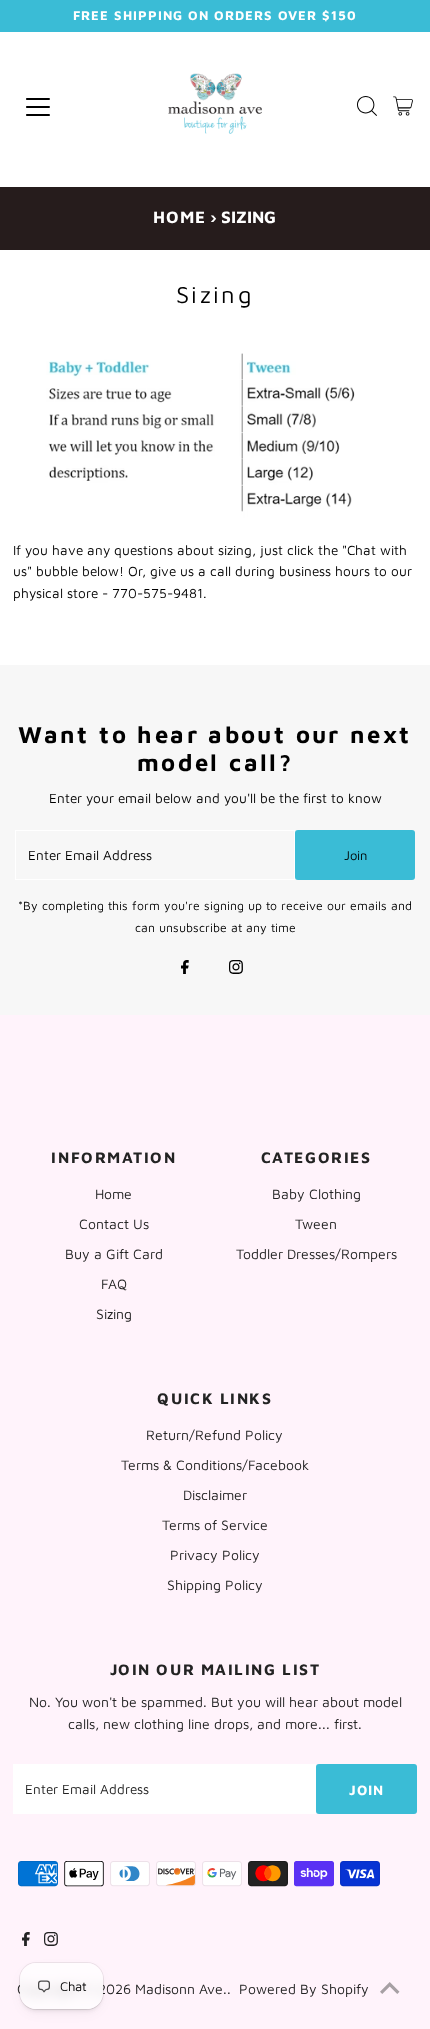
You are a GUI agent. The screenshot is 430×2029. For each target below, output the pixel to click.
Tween (316, 1223)
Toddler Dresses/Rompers (316, 1253)
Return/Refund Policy (214, 1434)
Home (179, 217)
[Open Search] (367, 108)
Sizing (114, 1313)
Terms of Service (215, 1524)
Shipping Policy (215, 1584)
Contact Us (114, 1223)
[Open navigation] (66, 107)
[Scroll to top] (390, 1989)
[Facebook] (185, 969)
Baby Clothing (316, 1193)
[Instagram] (236, 969)
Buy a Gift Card (114, 1253)
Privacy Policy (215, 1554)
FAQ (114, 1283)
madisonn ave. (181, 1988)
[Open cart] (403, 107)
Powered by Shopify (304, 1988)
